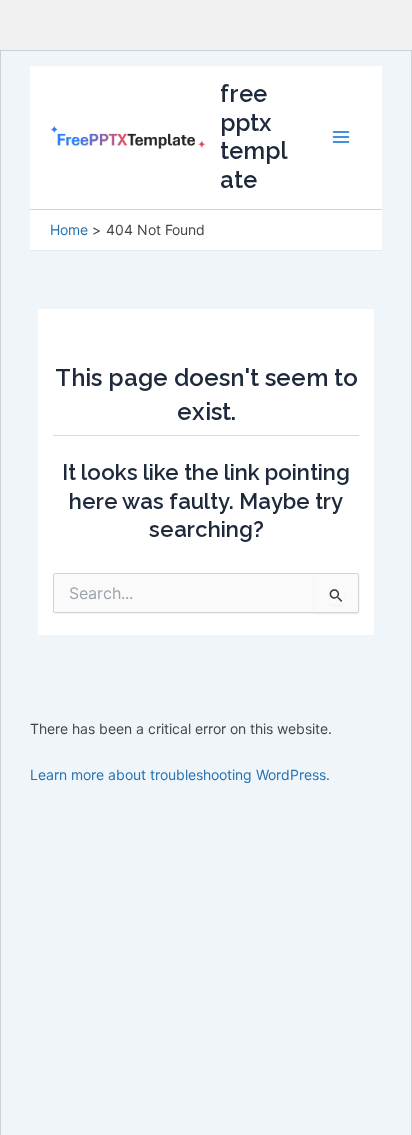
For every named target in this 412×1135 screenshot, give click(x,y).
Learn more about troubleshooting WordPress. (180, 774)
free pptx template (254, 136)
